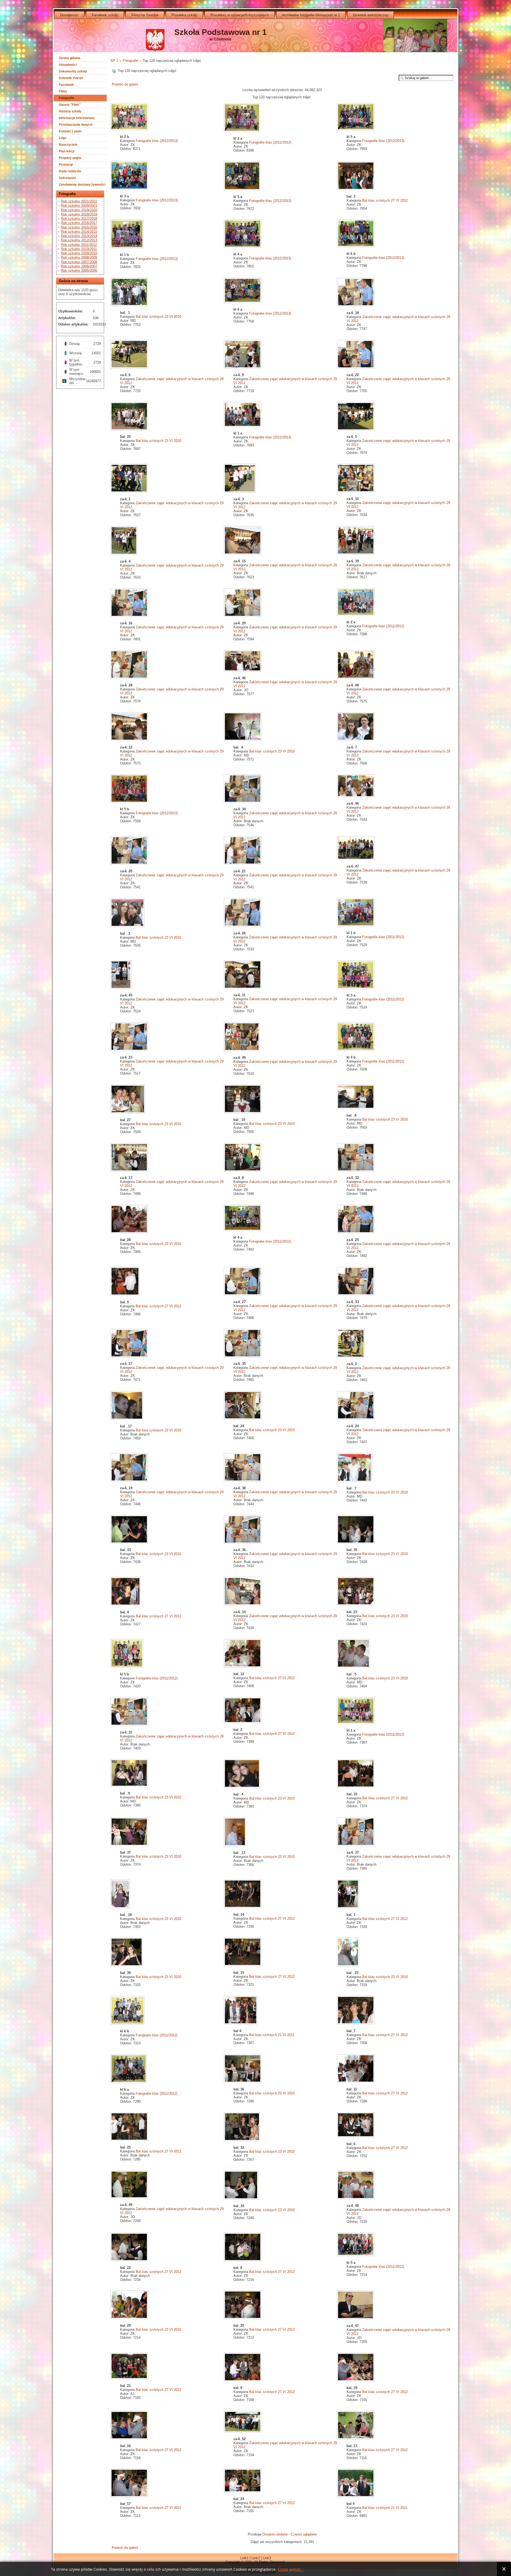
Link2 (256, 2558)
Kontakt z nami (70, 131)
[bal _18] (121, 1907)
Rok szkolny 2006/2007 (79, 266)
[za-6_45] (121, 988)
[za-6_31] (130, 1725)
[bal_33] (130, 1542)
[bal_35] (356, 1542)
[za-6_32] (356, 1170)
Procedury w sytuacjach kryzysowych (240, 15)
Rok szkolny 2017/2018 (79, 219)
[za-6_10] (356, 491)
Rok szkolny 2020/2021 (79, 205)
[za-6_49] (242, 1050)
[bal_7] (356, 2023)
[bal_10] (356, 1787)
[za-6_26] (243, 926)
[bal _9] (130, 1786)
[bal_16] (130, 2438)
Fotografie (67, 98)
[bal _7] (355, 1481)
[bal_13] (356, 2438)
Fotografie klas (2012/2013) (157, 141)
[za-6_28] (130, 678)
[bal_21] (130, 2378)
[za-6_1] (130, 492)
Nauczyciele (68, 145)
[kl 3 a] (130, 189)
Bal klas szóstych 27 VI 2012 (385, 200)
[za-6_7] (356, 740)
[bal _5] (354, 1667)
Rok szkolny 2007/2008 (79, 262)
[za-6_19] (130, 1481)
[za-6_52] (243, 2431)
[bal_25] (130, 429)
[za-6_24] (356, 1419)
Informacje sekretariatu (77, 118)
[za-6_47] (356, 859)
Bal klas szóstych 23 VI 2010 (158, 317)
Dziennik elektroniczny (371, 15)
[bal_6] (356, 2136)
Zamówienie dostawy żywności (82, 185)
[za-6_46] (243, 671)
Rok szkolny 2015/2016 (79, 227)
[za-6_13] (130, 1170)
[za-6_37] (356, 1845)
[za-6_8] (243, 1170)
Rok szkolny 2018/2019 (79, 214)
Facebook (66, 85)
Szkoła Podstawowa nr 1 (221, 32)
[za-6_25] (356, 1232)
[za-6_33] (356, 1294)
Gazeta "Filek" (70, 105)
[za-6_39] (356, 554)
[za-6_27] (243, 1294)
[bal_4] (126, 1605)
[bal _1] (130, 305)
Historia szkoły (70, 111)
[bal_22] (130, 2260)
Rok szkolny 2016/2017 (79, 223)
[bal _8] (356, 1108)
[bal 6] (241, 2023)
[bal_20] (243, 2318)
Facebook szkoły (105, 15)
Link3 (267, 2558)
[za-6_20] (130, 864)
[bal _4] (242, 1787)
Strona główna (70, 58)
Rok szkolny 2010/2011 (79, 249)
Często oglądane (304, 2534)
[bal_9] (243, 2380)
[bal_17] (130, 2496)
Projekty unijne (70, 158)
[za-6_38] (243, 1481)
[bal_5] (125, 1295)
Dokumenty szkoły (73, 71)
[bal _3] (128, 926)
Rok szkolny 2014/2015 (79, 232)
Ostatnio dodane (275, 2534)
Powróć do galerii (125, 84)
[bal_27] (128, 1112)
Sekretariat (67, 178)
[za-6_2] (351, 1356)
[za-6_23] (130, 1050)
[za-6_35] (243, 1356)
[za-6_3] (240, 492)
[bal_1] (349, 1907)
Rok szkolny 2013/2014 (79, 236)
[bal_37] (130, 1845)
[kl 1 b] (127, 247)
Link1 (244, 2558)
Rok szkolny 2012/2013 (79, 240)
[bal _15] (349, 1965)
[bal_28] (130, 1232)
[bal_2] (243, 1722)
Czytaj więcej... (291, 2569)
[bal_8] (243, 2260)
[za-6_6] (130, 367)
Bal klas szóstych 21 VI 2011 (272, 2035)
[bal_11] (356, 2082)
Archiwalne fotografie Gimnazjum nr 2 (311, 15)
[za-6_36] (243, 1542)
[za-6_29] (243, 616)
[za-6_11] (243, 988)
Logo (63, 138)
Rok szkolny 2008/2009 (79, 257)
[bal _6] (243, 740)
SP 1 (114, 61)
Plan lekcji (67, 151)
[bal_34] (242, 2198)
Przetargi (66, 165)
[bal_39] (127, 1965)
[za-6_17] (130, 1356)
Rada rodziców (70, 171)
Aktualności (68, 65)
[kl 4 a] (243, 247)
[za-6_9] (243, 367)
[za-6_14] (243, 1604)
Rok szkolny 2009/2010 (79, 253)
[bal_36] (243, 2082)
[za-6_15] (243, 554)
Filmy (63, 91)
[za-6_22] (356, 367)
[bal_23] (356, 1604)
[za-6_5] (356, 429)
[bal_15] (243, 1965)
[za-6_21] (243, 864)
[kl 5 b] (130, 802)
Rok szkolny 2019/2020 (79, 210)
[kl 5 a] (356, 129)
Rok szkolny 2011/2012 (79, 245)
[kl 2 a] (242, 131)
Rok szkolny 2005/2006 (79, 270)
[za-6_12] (130, 740)
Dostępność (69, 15)
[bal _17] (127, 1419)
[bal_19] (356, 2380)
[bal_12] (243, 1667)
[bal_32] (242, 2140)
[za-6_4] (124, 554)
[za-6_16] (130, 616)
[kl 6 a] (243, 302)
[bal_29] (130, 2318)
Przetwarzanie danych (76, 125)
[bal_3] (356, 189)
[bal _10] (243, 1112)
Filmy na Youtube (145, 15)
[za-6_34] (243, 802)
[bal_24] (243, 1419)
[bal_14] (243, 1907)
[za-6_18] (356, 305)
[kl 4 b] (356, 1050)
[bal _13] (235, 1845)
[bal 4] (356, 2496)
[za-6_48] (356, 678)
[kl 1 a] (243, 426)
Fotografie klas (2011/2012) (383, 626)
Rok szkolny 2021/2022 (79, 201)
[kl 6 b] (356, 246)
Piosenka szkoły (184, 15)
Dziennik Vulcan (71, 78)
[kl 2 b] (130, 129)
